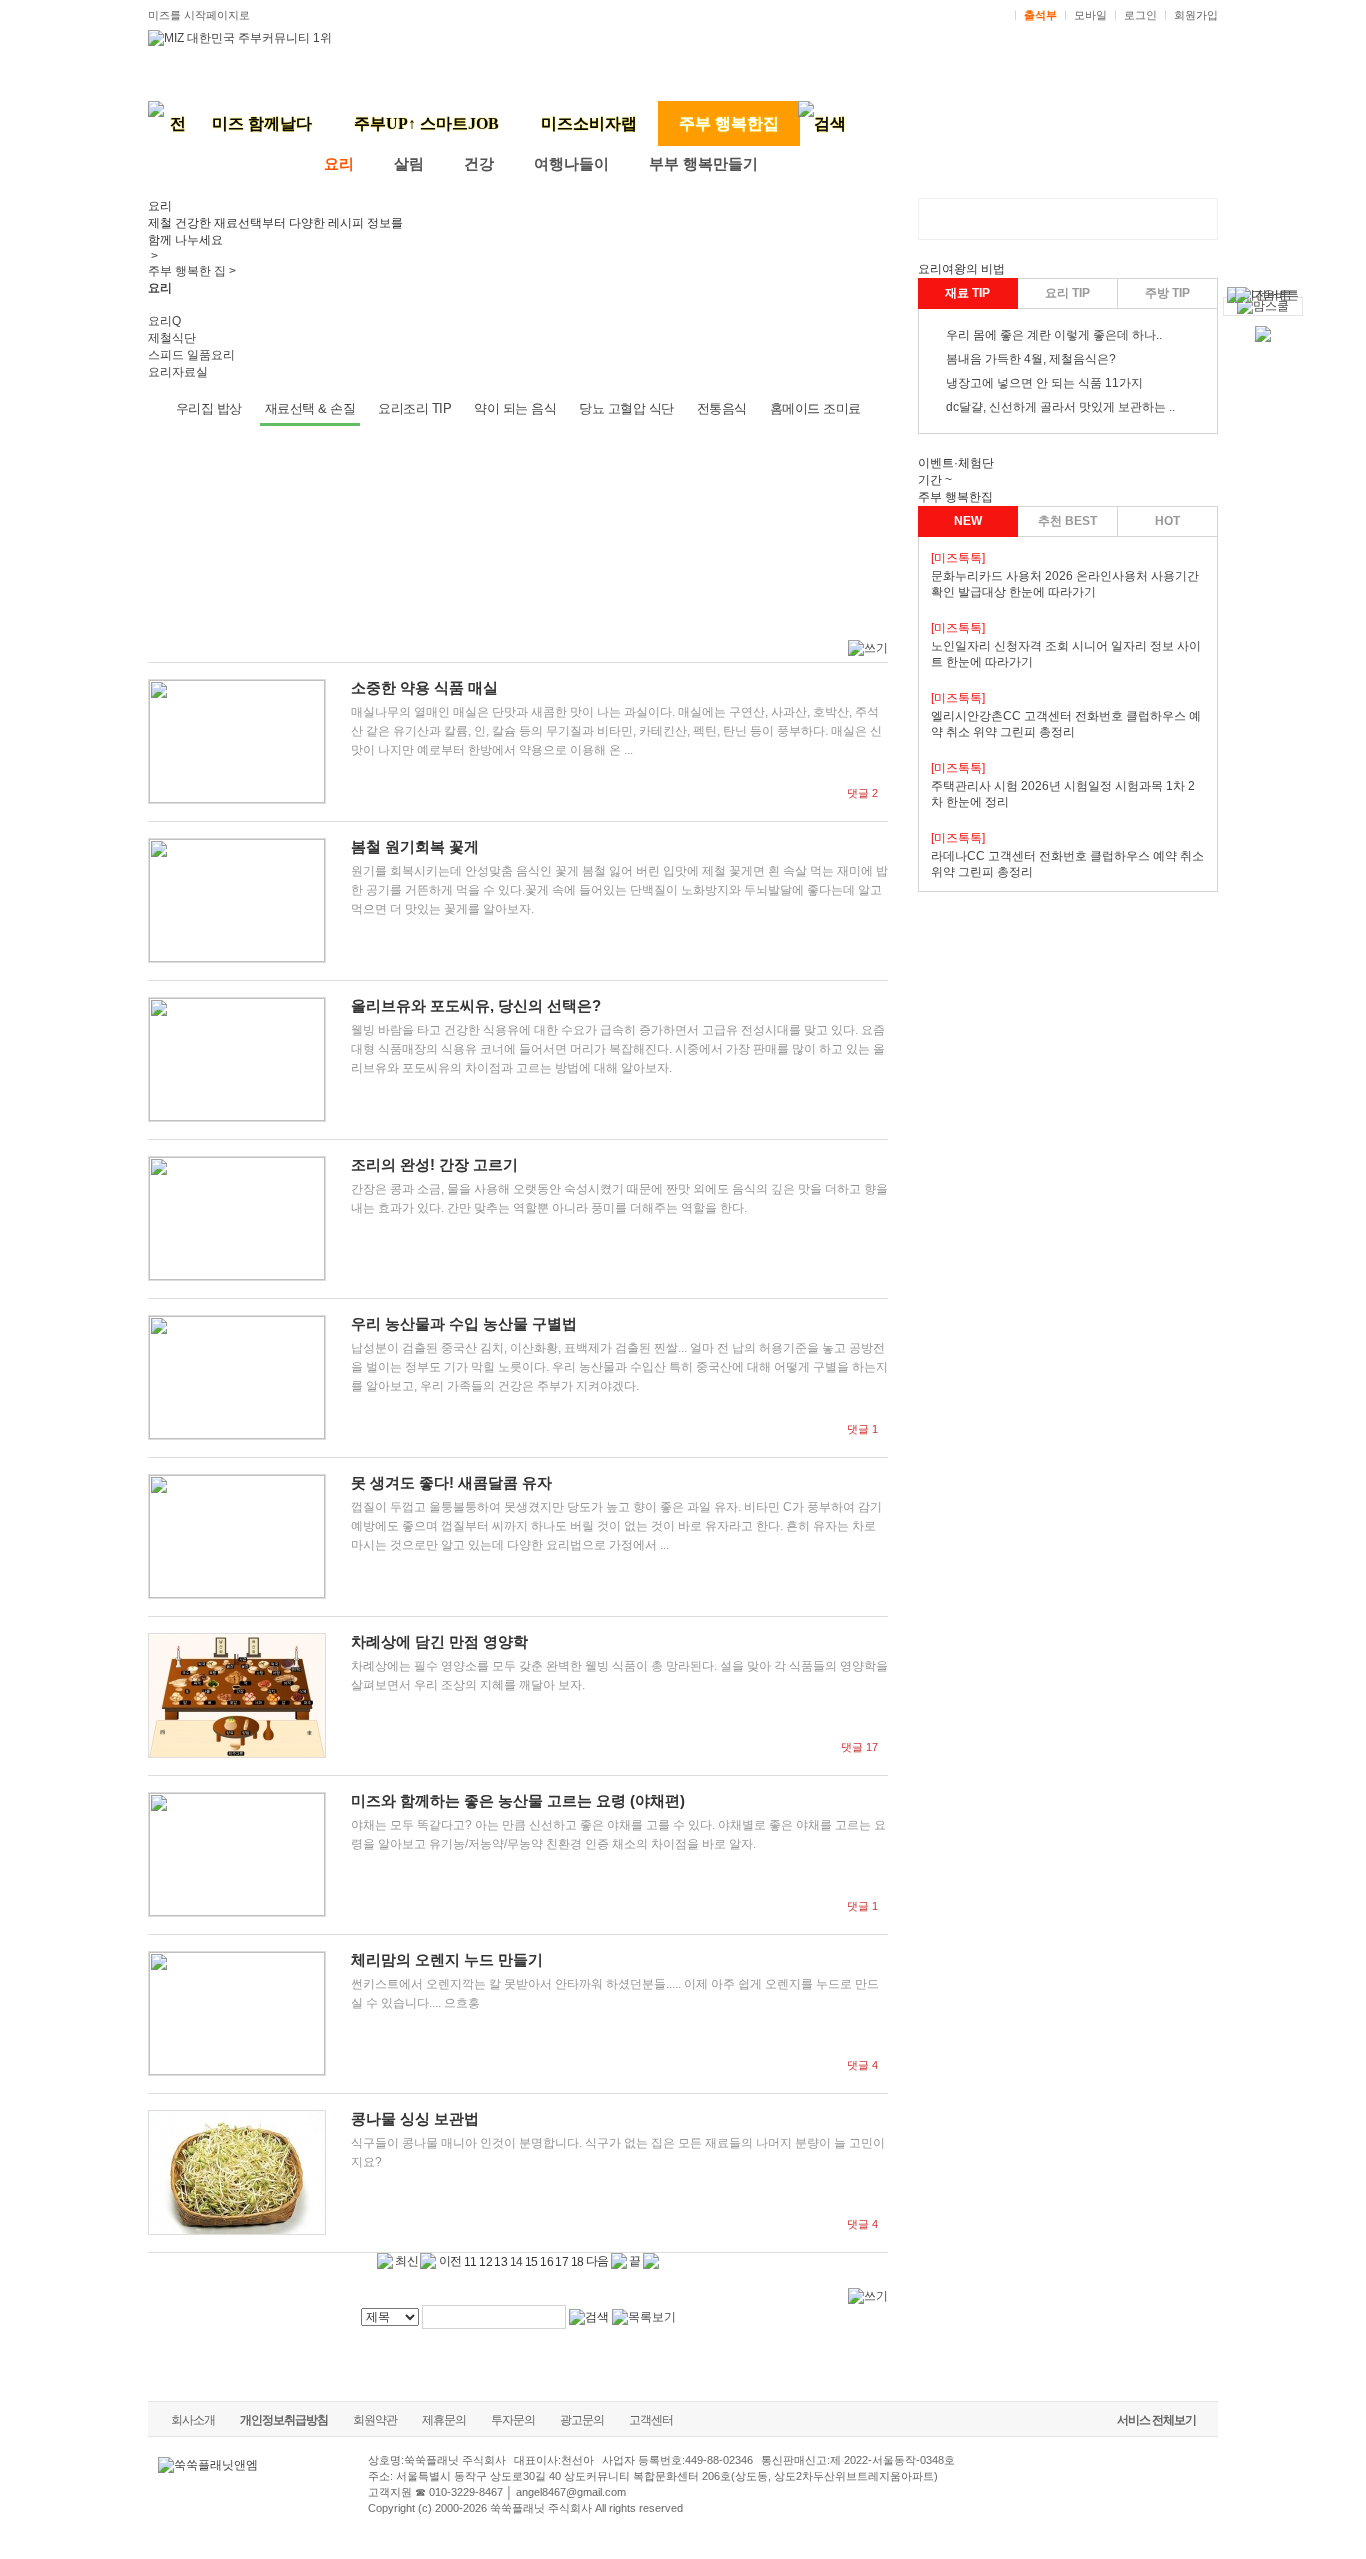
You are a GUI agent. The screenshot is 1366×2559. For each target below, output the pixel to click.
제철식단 (172, 338)
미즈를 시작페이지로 (199, 15)
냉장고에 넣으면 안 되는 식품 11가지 (1044, 383)
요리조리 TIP (414, 408)
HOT (1167, 521)
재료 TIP (967, 293)
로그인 (1140, 15)
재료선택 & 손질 (310, 408)
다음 (598, 2261)
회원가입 (1196, 15)
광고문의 (582, 2420)
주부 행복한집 (729, 123)
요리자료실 (178, 372)
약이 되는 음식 (515, 408)
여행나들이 (571, 164)
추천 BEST (1067, 521)
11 (470, 2262)
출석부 (1040, 15)
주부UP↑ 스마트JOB (426, 123)
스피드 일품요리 (191, 355)
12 (485, 2262)
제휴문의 (444, 2420)
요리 (339, 164)
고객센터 (651, 2420)
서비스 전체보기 (1156, 2420)
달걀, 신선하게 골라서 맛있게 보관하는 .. (1067, 407)
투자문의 (513, 2420)
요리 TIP (1067, 293)
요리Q (164, 321)
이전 (448, 2261)
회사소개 (193, 2420)
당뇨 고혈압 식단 (626, 408)
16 (546, 2262)
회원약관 (375, 2420)
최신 (405, 2261)
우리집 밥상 (209, 408)
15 (531, 2262)
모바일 (1090, 15)
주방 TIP (1167, 293)
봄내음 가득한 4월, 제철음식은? (1031, 359)
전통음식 (722, 408)
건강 (479, 164)
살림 (409, 164)
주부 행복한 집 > (192, 271)
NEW (968, 521)
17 (561, 2262)
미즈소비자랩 (589, 123)
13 (500, 2262)
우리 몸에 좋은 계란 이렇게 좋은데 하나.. (1054, 335)
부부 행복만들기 (703, 164)
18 (577, 2262)
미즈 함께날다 (262, 123)
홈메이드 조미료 (815, 408)
